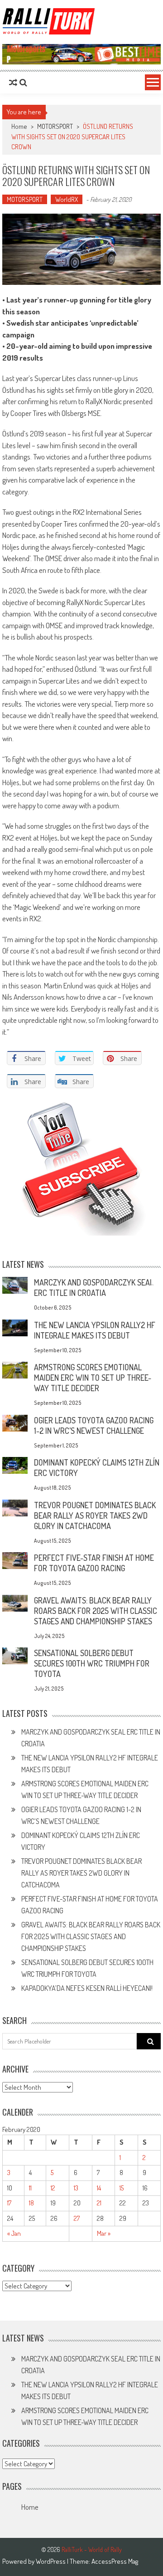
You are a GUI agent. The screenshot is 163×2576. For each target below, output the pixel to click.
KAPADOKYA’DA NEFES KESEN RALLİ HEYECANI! (87, 1988)
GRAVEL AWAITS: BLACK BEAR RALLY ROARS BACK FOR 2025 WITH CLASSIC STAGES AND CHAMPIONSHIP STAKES (96, 1611)
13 (76, 2188)
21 (99, 2203)
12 (53, 2188)
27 (77, 2218)
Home (30, 2507)
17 (9, 2203)
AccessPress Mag (115, 2561)
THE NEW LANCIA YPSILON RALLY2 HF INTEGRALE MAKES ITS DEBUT (95, 1330)
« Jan (14, 2233)
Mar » (104, 2233)
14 (99, 2188)
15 (122, 2188)
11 (30, 2188)
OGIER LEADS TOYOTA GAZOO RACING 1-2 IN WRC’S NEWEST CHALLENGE (94, 1425)
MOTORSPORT (55, 126)
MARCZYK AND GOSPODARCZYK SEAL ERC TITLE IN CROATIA (94, 1288)
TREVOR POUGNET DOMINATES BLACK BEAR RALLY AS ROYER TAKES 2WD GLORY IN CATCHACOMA (95, 1515)
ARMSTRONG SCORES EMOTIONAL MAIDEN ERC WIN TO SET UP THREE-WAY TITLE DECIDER (93, 1378)
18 (31, 2203)
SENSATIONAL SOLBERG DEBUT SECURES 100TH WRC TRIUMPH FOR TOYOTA (92, 1663)
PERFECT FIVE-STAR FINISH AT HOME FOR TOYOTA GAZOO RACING (94, 1563)
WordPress (51, 2561)
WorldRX (67, 199)
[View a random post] (13, 83)
